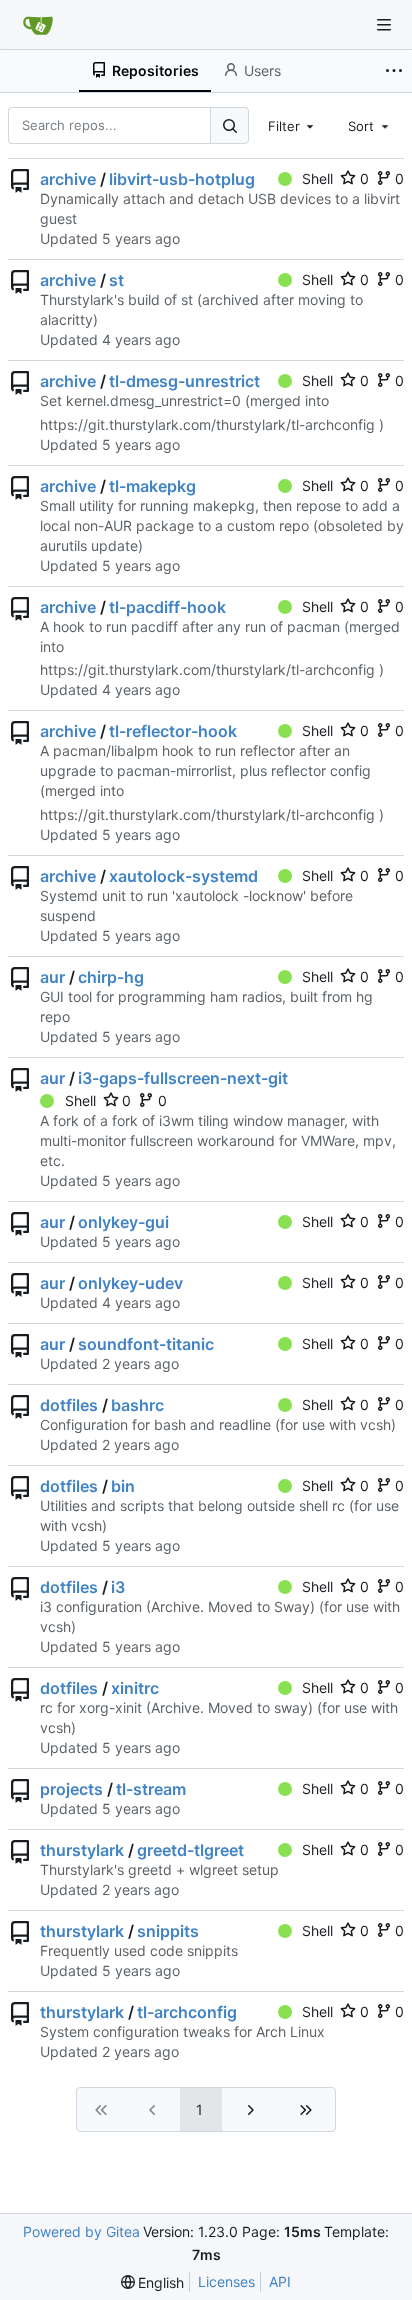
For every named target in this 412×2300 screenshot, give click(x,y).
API (280, 2281)
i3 (118, 1587)
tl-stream (151, 1789)
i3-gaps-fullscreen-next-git (183, 1078)
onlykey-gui (123, 1222)
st (116, 280)
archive (68, 179)
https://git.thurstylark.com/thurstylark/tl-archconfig (207, 424)
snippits (168, 1931)
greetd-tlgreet (190, 1850)
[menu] (153, 2282)
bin (123, 1486)
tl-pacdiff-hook (167, 607)
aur (52, 977)
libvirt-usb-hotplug (182, 179)
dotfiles (69, 1405)
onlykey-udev (130, 1283)
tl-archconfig (187, 2012)
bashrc (137, 1405)
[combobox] (293, 125)
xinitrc (135, 1688)
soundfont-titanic (146, 1344)
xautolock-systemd (183, 876)
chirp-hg (111, 977)
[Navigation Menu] (384, 25)
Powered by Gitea (81, 2231)
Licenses (226, 2281)
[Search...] (229, 125)
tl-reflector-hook (173, 731)
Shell (317, 178)
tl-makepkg (152, 486)
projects (71, 1789)
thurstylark (82, 1850)
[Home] (38, 25)
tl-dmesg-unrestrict (184, 381)
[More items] (396, 71)
